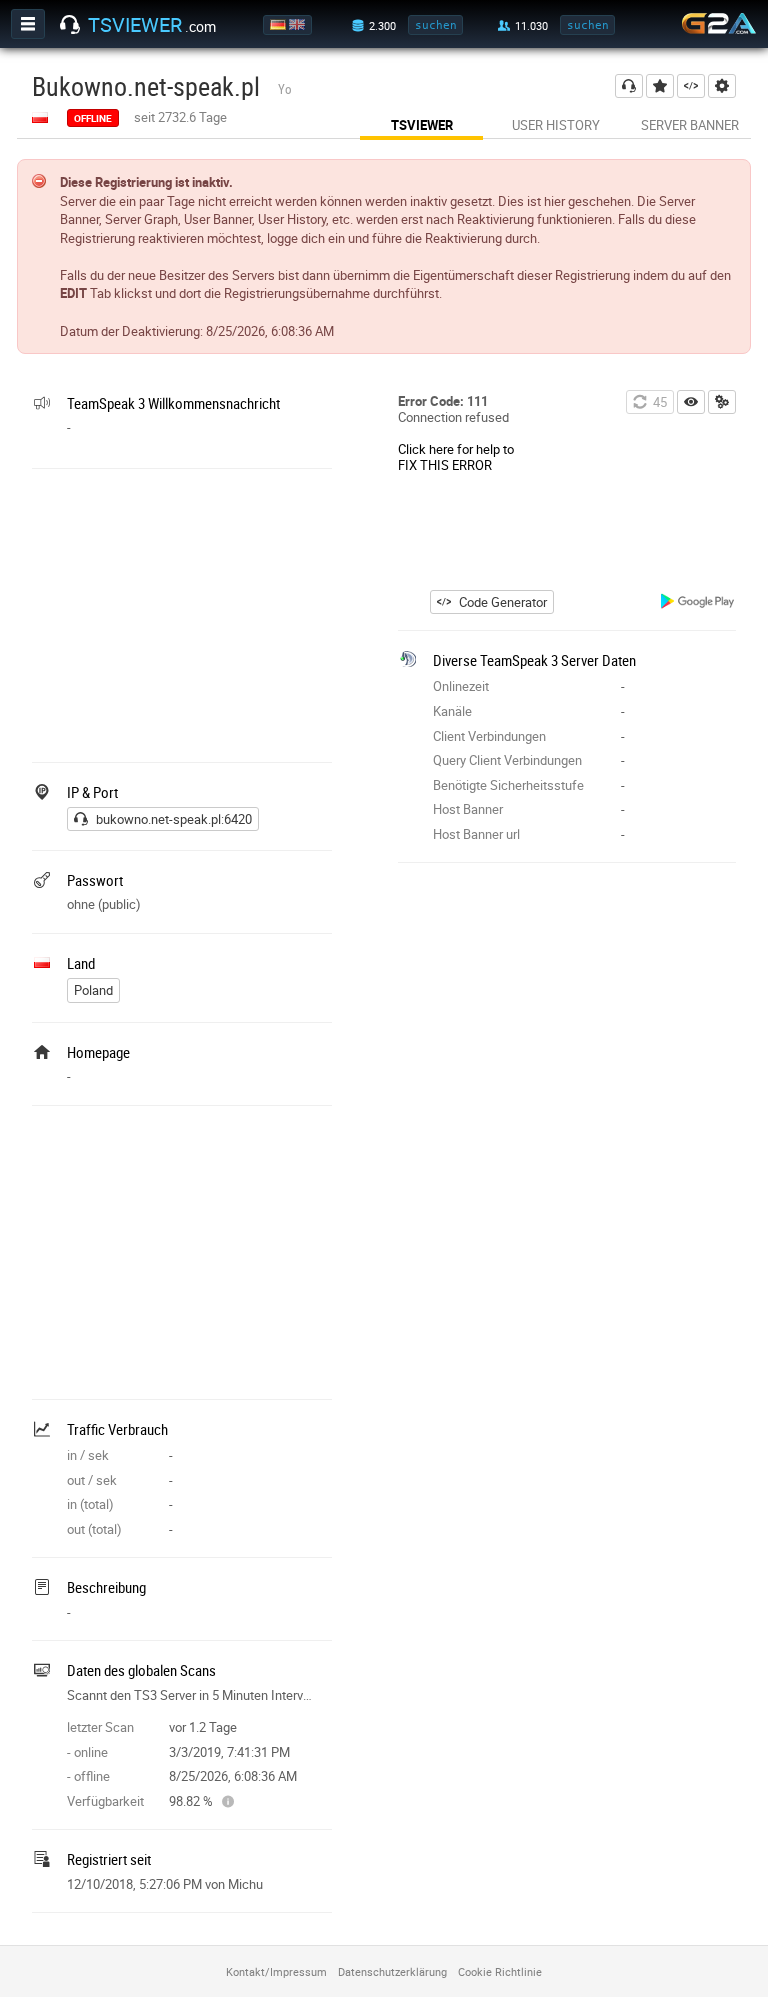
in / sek (88, 1455)
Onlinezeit (461, 686)
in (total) (90, 1504)
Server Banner (690, 125)
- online (87, 1752)
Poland (93, 990)
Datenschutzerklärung (392, 1971)
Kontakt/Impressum (276, 1971)
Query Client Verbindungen (507, 760)
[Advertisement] (182, 613)
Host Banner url (476, 834)
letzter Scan (100, 1727)
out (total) (94, 1529)
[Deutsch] (279, 25)
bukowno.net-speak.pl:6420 (174, 819)
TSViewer (422, 125)
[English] (298, 25)
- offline (88, 1776)
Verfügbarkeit (105, 1801)
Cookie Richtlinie (500, 1971)
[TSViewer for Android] (698, 603)
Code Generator (503, 602)
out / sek (92, 1480)
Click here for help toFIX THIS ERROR (456, 457)
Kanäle (452, 711)
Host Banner (468, 809)
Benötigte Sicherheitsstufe (508, 785)
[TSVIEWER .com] (70, 25)
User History (556, 125)
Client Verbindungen (489, 736)
